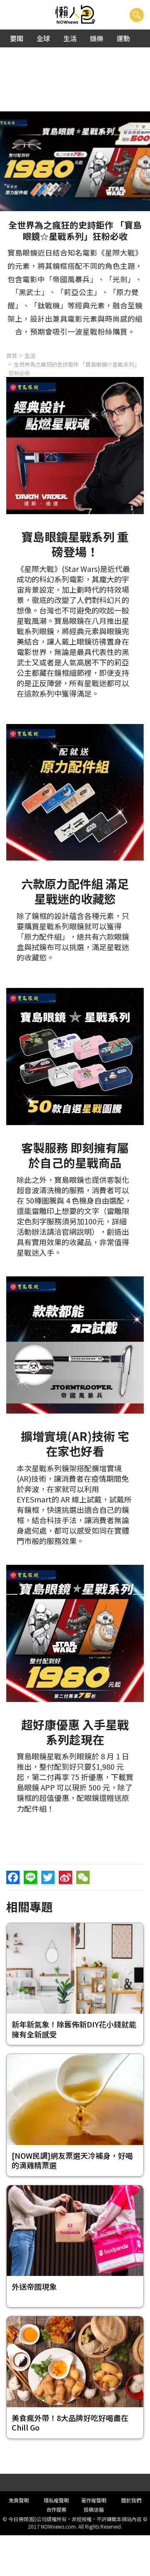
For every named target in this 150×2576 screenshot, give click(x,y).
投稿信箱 (94, 2509)
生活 (70, 38)
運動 (123, 38)
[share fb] (13, 1877)
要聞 (17, 38)
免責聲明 (19, 2500)
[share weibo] (65, 1877)
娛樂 (97, 38)
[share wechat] (83, 1877)
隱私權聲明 (56, 2500)
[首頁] (75, 15)
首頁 (12, 356)
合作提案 (56, 2509)
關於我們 (131, 2500)
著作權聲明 (94, 2500)
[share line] (30, 1877)
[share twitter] (48, 1877)
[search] (137, 15)
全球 (43, 38)
